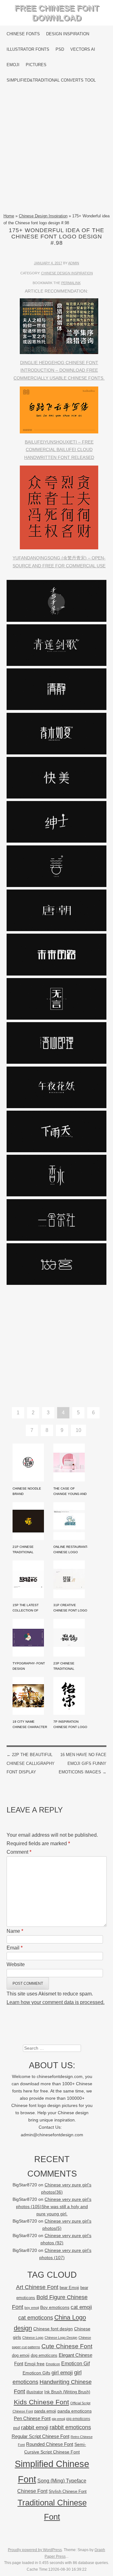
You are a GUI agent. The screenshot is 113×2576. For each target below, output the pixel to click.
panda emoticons (75, 2411)
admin (74, 263)
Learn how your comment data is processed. (56, 2002)
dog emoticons (44, 2355)
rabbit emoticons (70, 2427)
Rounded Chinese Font (50, 2444)
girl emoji (62, 2373)
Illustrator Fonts (28, 49)
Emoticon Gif (75, 2364)
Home (9, 216)
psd (16, 2428)
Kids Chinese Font (41, 2402)
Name (15, 1931)
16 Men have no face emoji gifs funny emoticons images (83, 1763)
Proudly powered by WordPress (35, 2550)
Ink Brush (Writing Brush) (67, 2392)
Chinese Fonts (23, 34)
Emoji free (35, 2364)
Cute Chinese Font (67, 2346)
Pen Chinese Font (32, 2419)
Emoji (13, 65)
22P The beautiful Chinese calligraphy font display (31, 1763)
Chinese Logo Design (61, 2338)
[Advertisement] (56, 150)
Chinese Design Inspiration (43, 216)
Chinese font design (53, 2329)
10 (78, 1430)
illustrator (35, 2392)
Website (16, 1964)
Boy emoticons (55, 2307)
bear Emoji (69, 2288)
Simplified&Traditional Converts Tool (51, 80)
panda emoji (45, 2411)
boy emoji (32, 2308)
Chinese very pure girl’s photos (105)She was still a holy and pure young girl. (54, 2207)
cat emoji (81, 2307)
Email (15, 1948)
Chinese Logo (33, 2338)
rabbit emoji (35, 2427)
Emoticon (53, 2364)
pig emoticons (78, 2419)
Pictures (36, 65)
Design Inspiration (68, 34)
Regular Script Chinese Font (40, 2436)
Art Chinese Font (37, 2287)
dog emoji (21, 2356)
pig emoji (58, 2419)
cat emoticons (36, 2318)
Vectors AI (83, 49)
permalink (71, 283)
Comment (19, 1852)
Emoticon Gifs (36, 2373)
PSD (60, 49)
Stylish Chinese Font (68, 2491)
